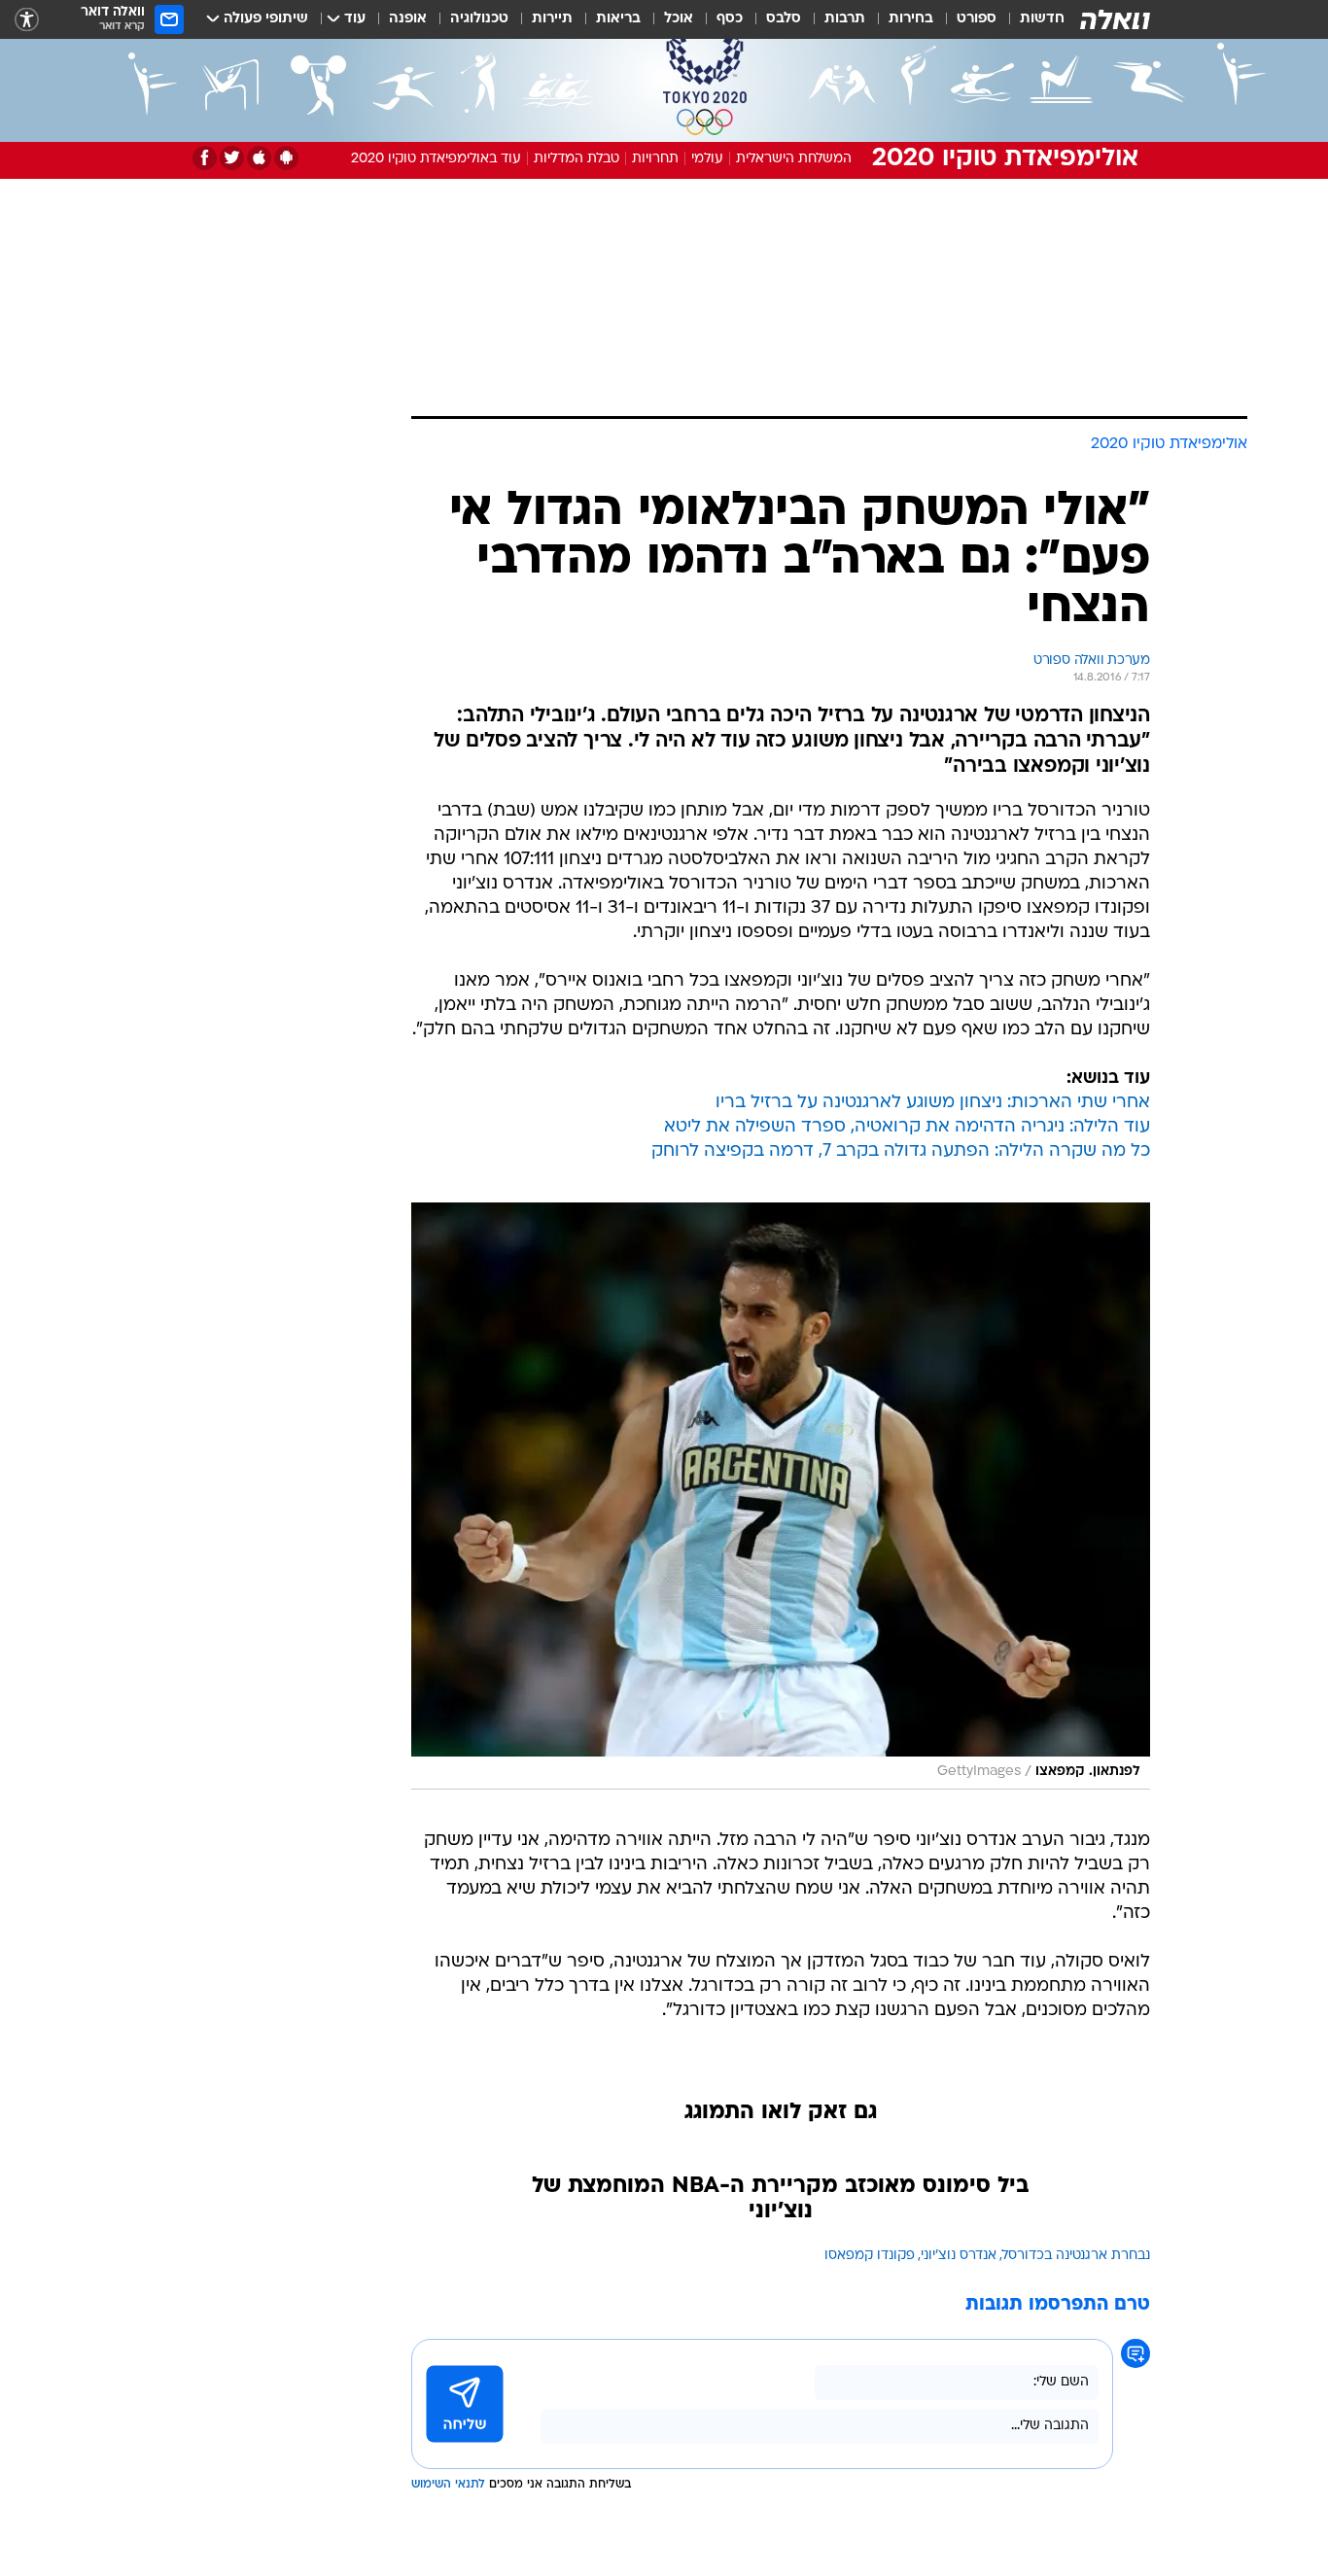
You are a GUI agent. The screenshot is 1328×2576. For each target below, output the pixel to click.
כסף (730, 19)
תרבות (845, 19)
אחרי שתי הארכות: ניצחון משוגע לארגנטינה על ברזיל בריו (933, 1103)
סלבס (784, 19)
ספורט (977, 19)
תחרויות (655, 159)
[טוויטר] (232, 158)
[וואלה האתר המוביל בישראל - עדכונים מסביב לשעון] (1115, 19)
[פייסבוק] (205, 158)
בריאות (618, 19)
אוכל (679, 19)
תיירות (552, 19)
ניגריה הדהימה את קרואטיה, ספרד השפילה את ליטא (864, 1127)
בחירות (911, 19)
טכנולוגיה (479, 19)
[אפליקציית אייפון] (259, 158)
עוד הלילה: (1107, 1127)
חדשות (1042, 19)
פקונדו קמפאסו (870, 2256)
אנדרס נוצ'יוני (959, 2256)
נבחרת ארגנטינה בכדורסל (1076, 2256)
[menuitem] (1031, 19)
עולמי (707, 159)
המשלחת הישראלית (794, 159)
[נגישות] (27, 20)
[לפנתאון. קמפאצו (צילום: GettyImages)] (781, 1496)
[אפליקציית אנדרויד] (286, 158)
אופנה (408, 19)
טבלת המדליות (577, 159)
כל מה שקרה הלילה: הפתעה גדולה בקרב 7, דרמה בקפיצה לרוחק (901, 1151)
